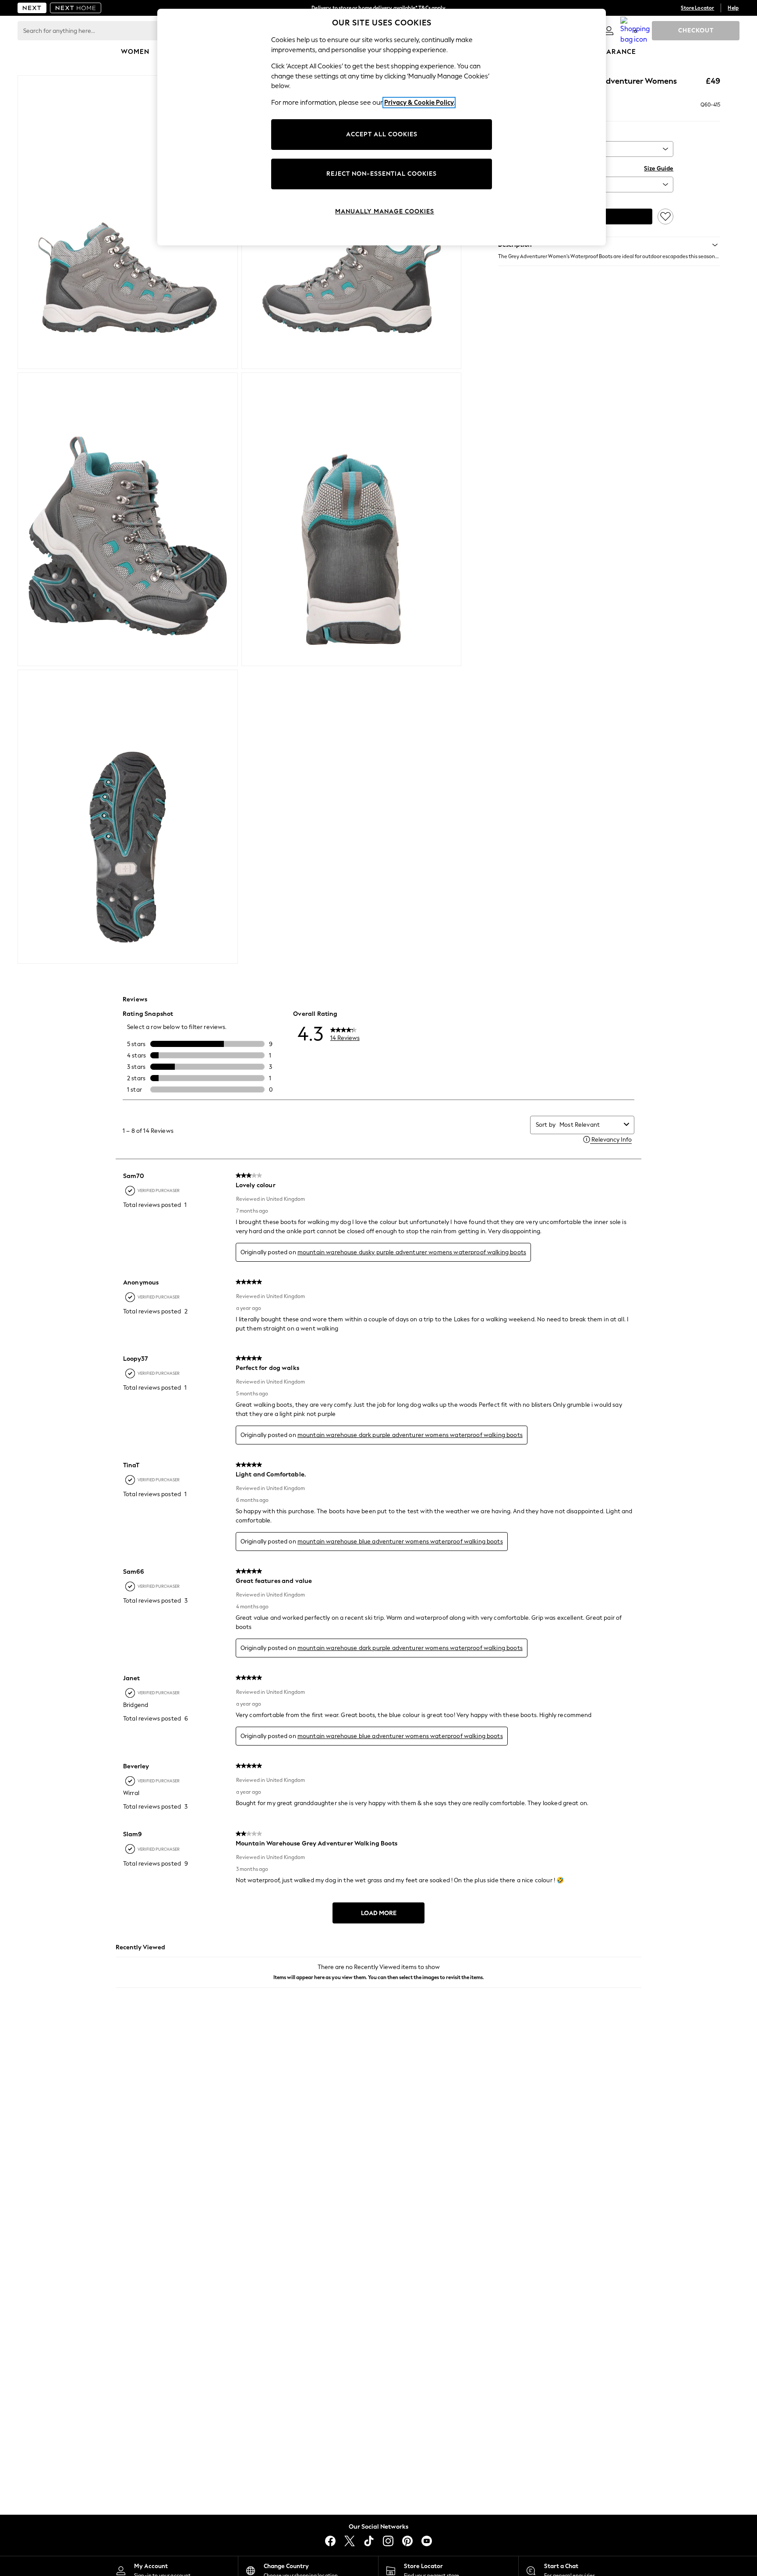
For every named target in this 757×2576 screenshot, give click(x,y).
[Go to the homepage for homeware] (76, 8)
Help (733, 8)
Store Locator (697, 8)
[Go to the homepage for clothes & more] (32, 8)
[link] (609, 31)
